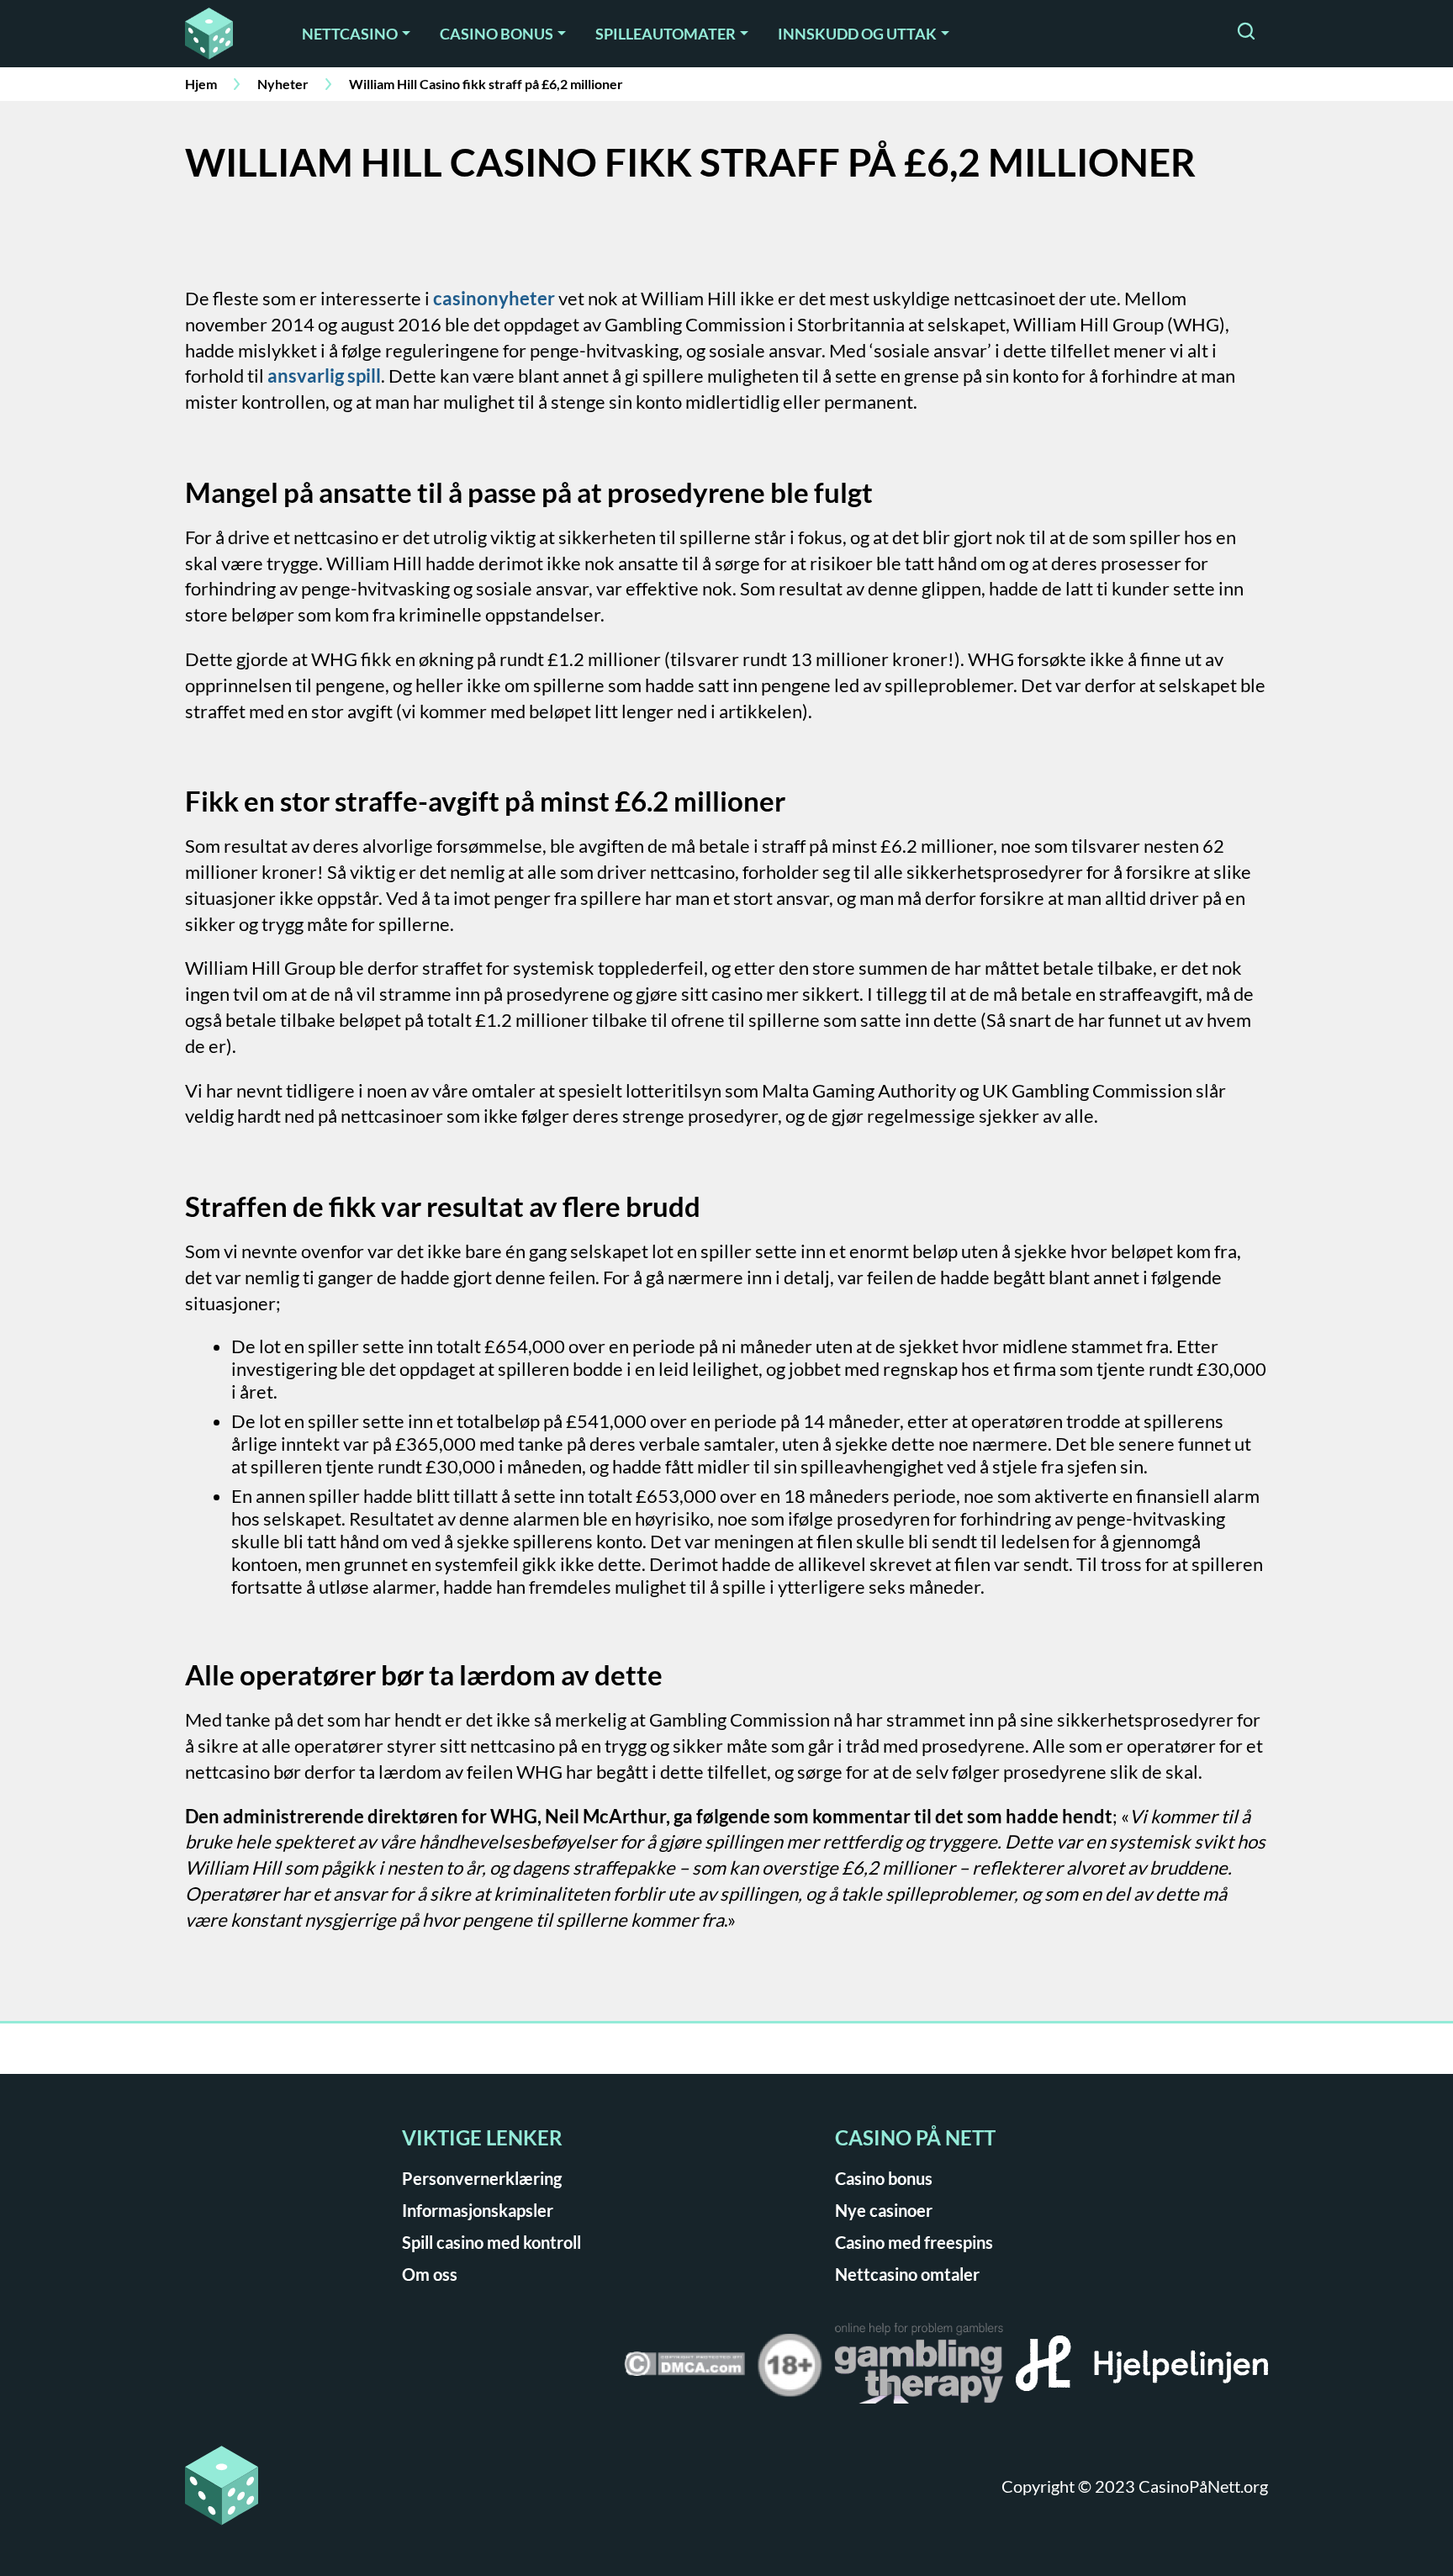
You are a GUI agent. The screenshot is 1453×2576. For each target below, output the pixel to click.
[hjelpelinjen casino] (1142, 2369)
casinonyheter (494, 298)
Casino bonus (497, 34)
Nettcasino (350, 34)
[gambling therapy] (919, 2369)
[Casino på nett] (221, 34)
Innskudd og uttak (857, 34)
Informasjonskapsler (478, 2210)
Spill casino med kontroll (491, 2242)
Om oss (430, 2274)
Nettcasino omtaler (907, 2274)
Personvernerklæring (482, 2178)
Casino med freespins (914, 2242)
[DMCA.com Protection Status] (684, 2370)
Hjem (201, 84)
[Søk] (1246, 33)
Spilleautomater (666, 34)
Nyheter (283, 84)
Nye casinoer (884, 2210)
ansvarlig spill (324, 376)
